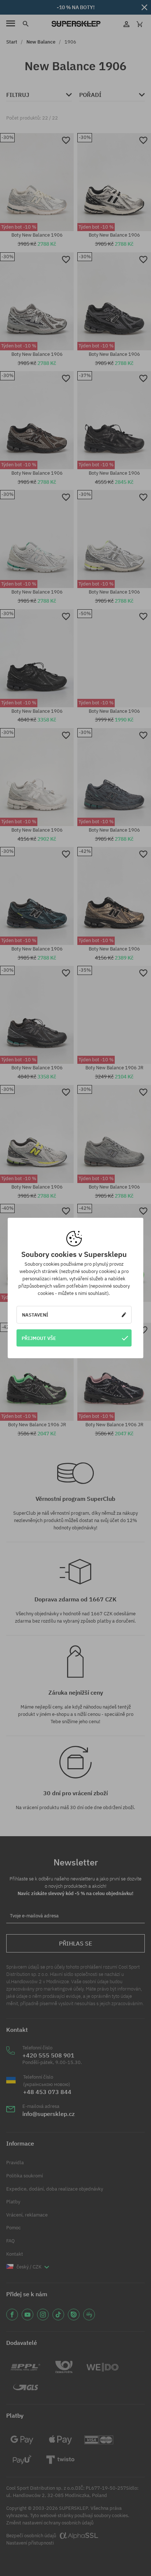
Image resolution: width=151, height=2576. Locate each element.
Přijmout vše (39, 1338)
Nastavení (35, 1315)
